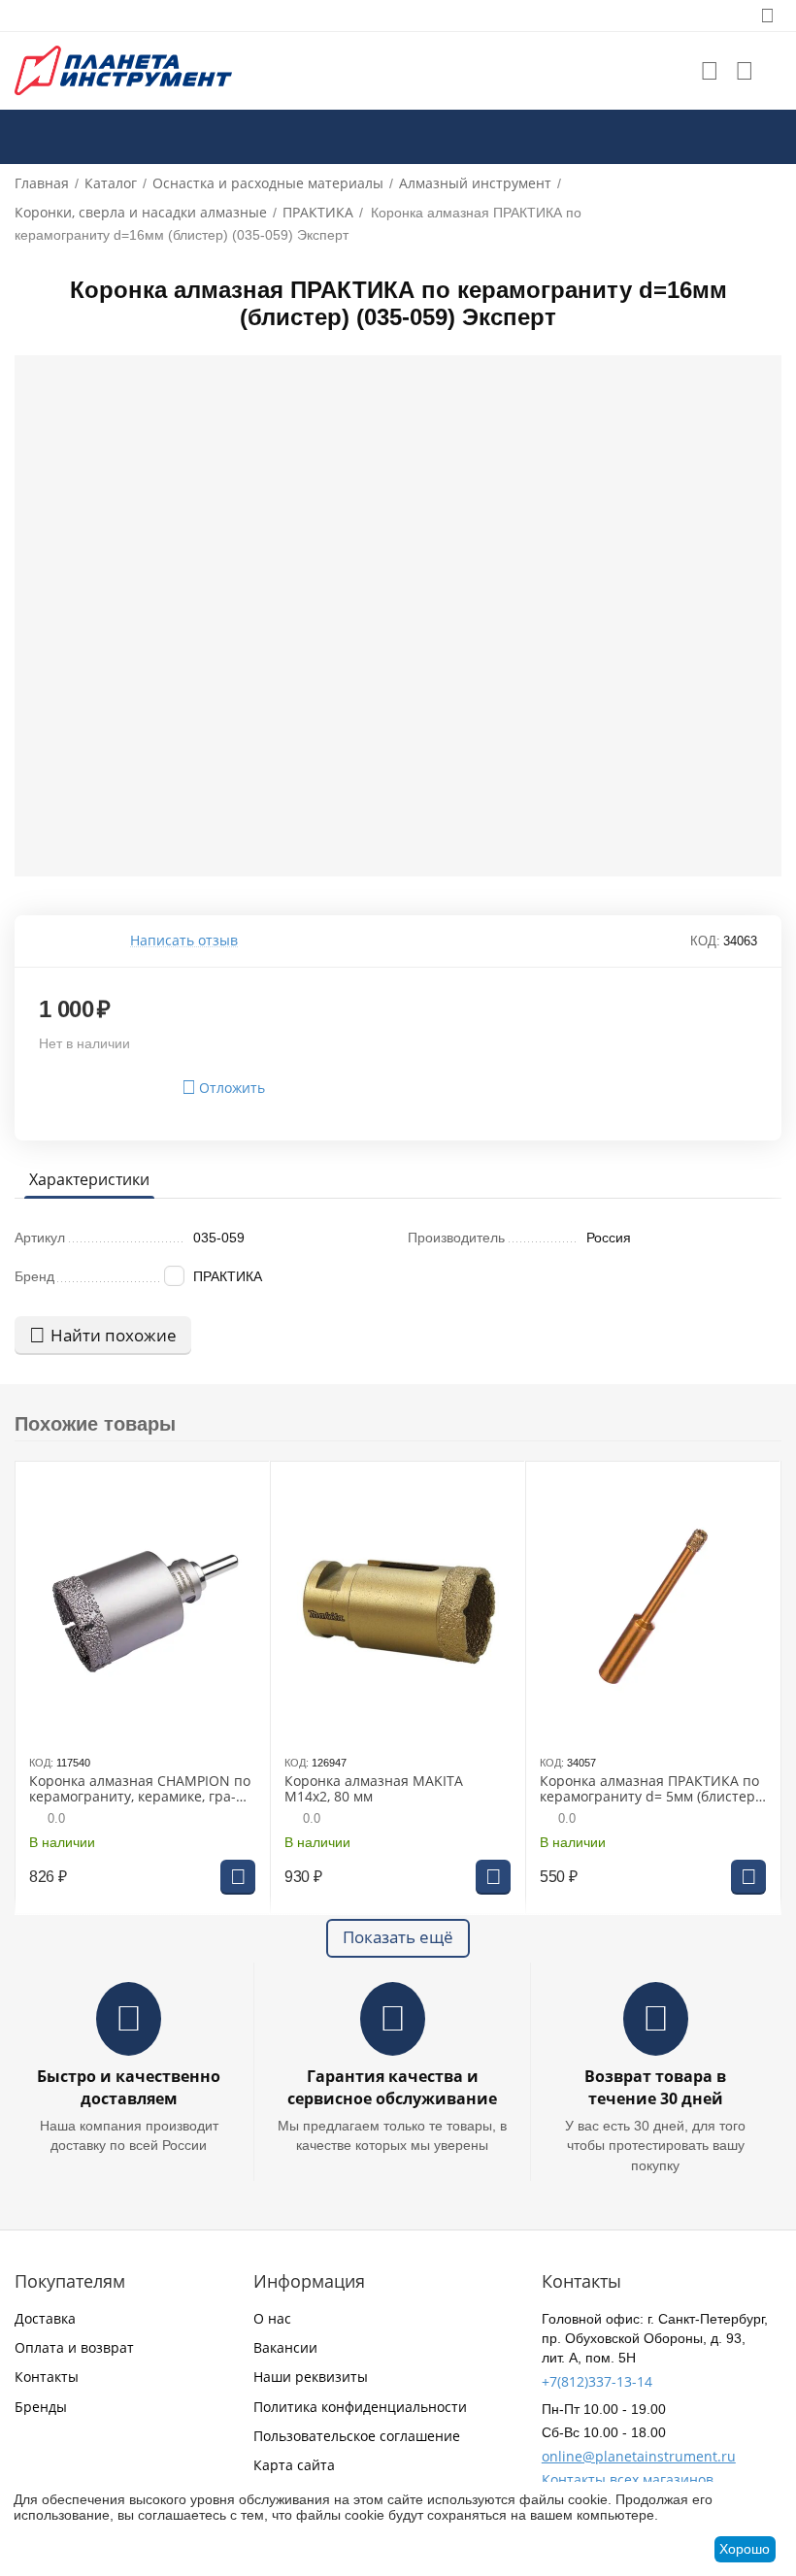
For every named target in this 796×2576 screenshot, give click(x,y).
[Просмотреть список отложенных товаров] (710, 71)
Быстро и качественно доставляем (129, 2087)
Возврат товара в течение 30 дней (655, 2087)
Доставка (45, 2318)
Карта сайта (294, 2465)
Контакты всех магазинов (628, 2479)
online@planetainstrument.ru (639, 2456)
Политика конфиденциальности (360, 2407)
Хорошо (745, 2549)
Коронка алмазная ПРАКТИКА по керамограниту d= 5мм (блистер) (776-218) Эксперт (649, 1790)
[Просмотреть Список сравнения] (745, 71)
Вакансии (285, 2347)
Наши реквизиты (311, 2377)
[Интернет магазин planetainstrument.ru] (123, 69)
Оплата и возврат (74, 2347)
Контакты (47, 2377)
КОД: (705, 941)
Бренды (41, 2407)
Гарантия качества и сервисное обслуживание (392, 2087)
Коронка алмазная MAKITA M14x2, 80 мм (374, 1790)
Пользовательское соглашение (357, 2436)
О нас (272, 2318)
